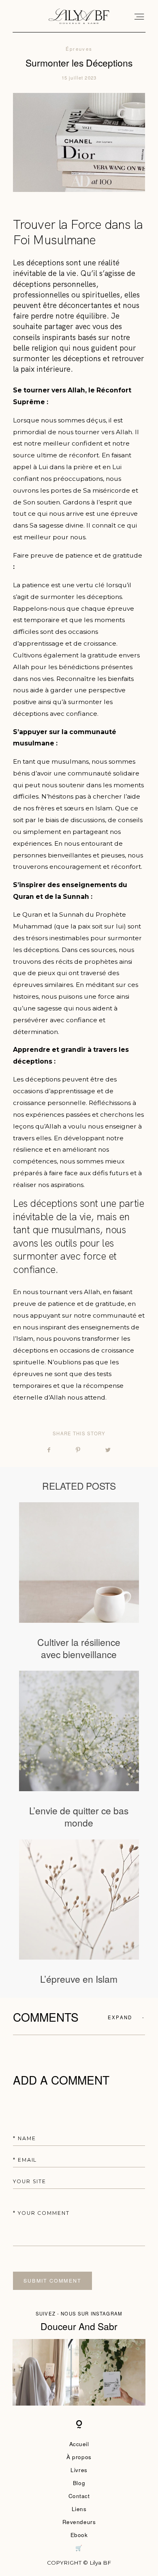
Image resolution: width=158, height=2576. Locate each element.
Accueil (79, 2444)
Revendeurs (79, 2522)
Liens (79, 2509)
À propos (79, 2457)
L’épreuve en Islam (79, 1912)
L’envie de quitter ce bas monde (79, 1750)
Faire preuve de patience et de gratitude (78, 555)
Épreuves (79, 49)
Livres (79, 2470)
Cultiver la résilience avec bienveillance (79, 1581)
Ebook (79, 2535)
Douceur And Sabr (79, 2326)
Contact (79, 2496)
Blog (79, 2483)
